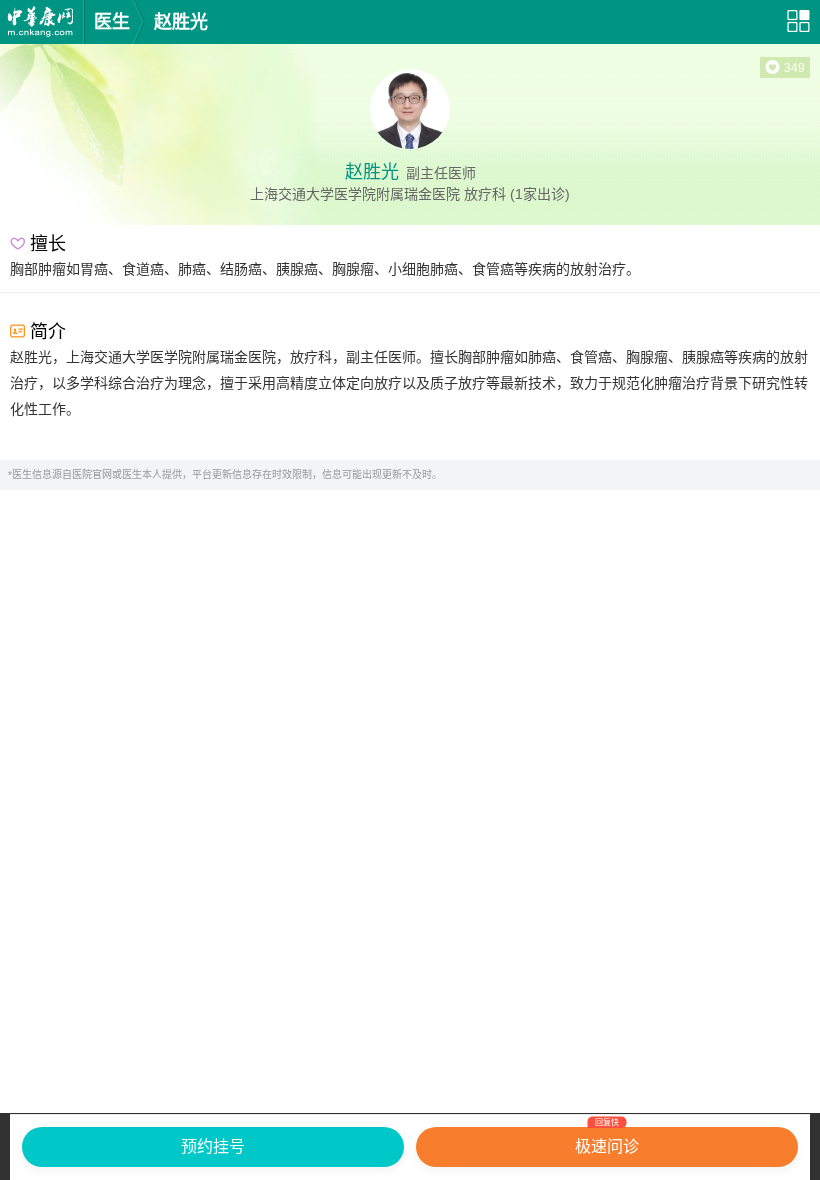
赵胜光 (181, 22)
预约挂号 (213, 1146)
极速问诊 (607, 1141)
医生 (112, 22)
